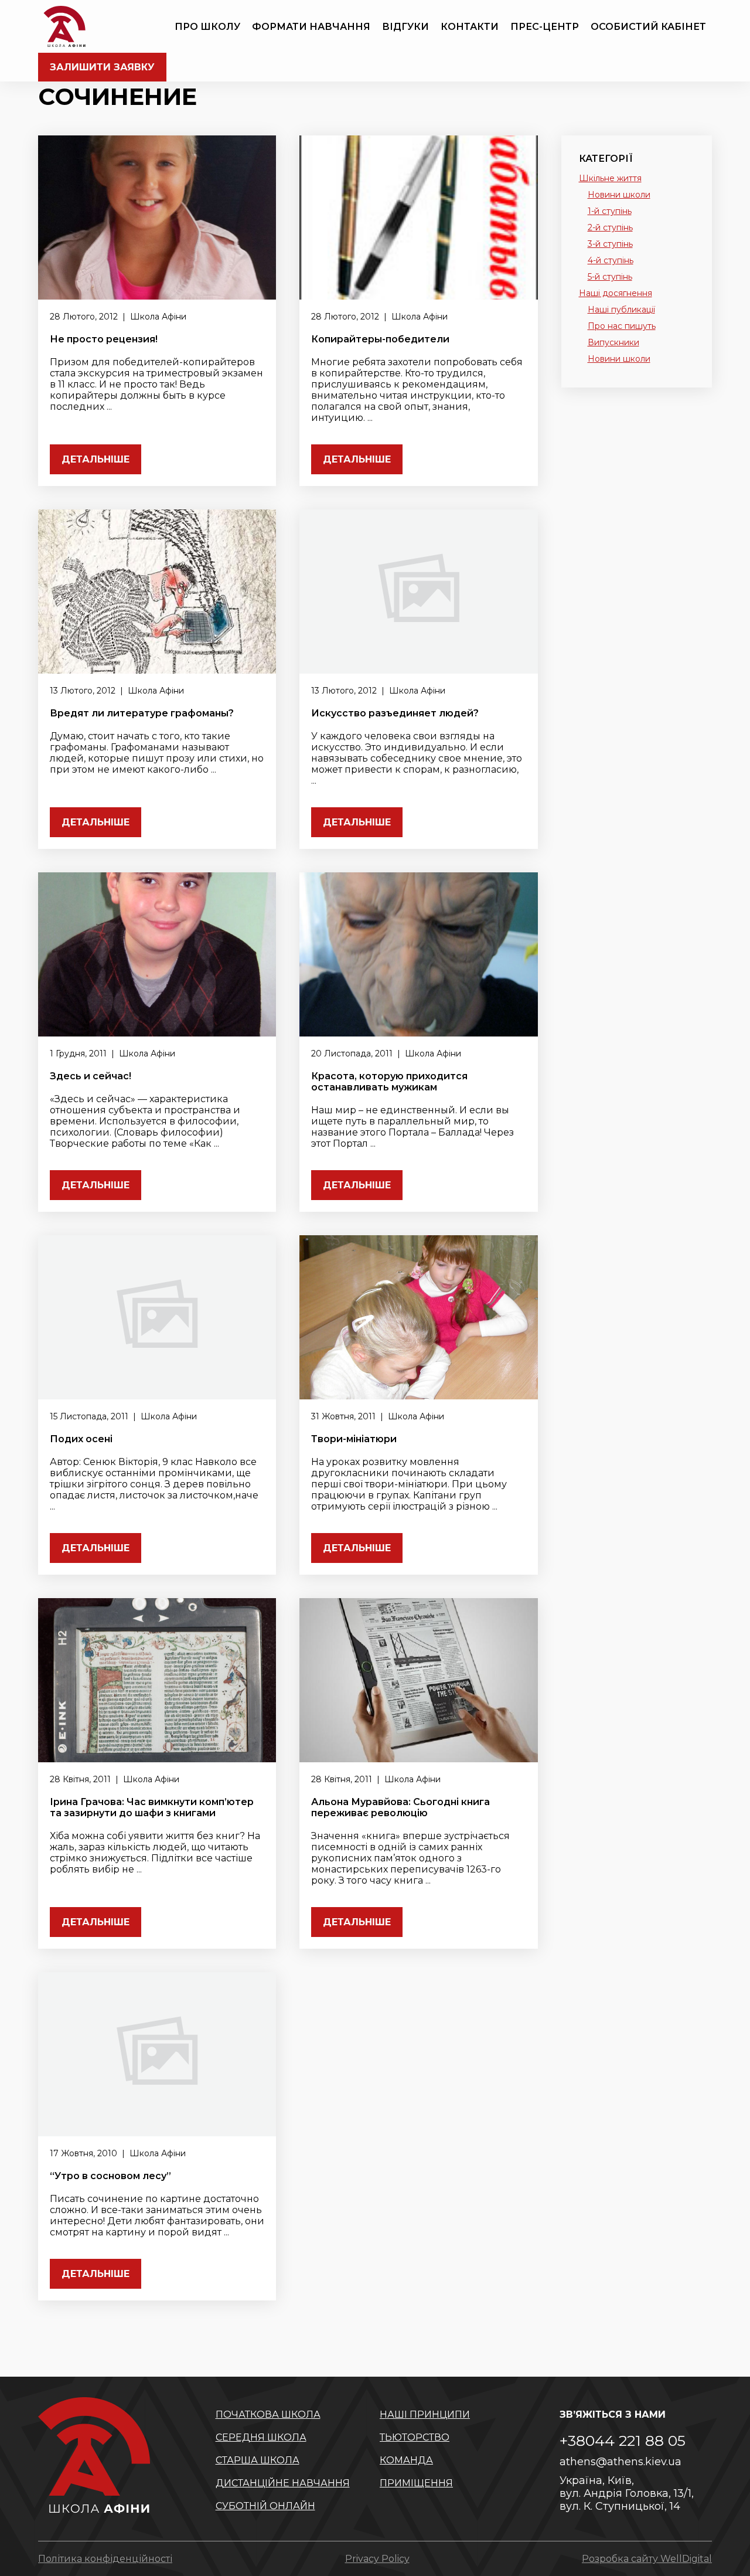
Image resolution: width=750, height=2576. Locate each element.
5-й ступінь (610, 277)
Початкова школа (268, 2414)
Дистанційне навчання (283, 2483)
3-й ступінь (610, 244)
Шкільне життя (610, 178)
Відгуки (405, 27)
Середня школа (261, 2437)
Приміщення (416, 2483)
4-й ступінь (611, 260)
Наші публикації (621, 310)
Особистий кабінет (648, 27)
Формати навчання (311, 27)
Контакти (470, 27)
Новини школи (619, 195)
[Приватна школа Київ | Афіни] (64, 26)
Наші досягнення (616, 293)
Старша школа (258, 2460)
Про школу (207, 27)
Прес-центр (545, 27)
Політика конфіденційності (105, 2559)
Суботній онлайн (265, 2506)
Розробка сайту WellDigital (647, 2559)
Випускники (613, 342)
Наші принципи (425, 2414)
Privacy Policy (377, 2559)
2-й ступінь (610, 227)
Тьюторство (415, 2437)
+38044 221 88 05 (623, 2441)
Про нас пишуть (622, 326)
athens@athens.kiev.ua (621, 2462)
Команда (406, 2460)
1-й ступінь (610, 211)
